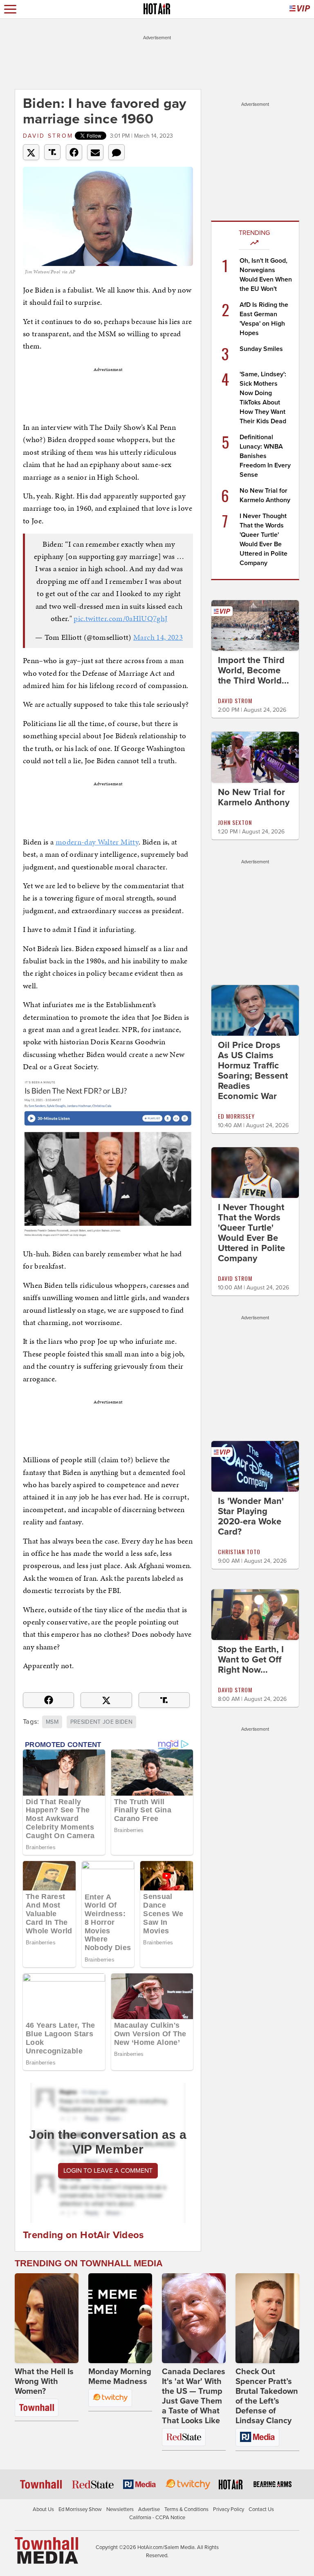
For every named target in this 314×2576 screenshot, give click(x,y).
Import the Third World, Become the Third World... (253, 670)
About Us (43, 2509)
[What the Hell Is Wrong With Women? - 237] (47, 2318)
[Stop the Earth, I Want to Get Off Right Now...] (255, 1614)
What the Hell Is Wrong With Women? (44, 2382)
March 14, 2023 (158, 637)
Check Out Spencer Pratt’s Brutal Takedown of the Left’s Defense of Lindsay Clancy (267, 2396)
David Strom (48, 136)
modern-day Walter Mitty (97, 842)
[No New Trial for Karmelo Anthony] (255, 757)
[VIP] (300, 9)
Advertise (149, 2509)
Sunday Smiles (261, 349)
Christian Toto (239, 1552)
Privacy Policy (229, 2509)
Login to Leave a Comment (108, 2171)
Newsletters (120, 2509)
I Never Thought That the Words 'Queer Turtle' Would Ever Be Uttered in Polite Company (251, 1233)
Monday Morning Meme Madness (120, 2377)
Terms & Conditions (186, 2509)
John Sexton (235, 822)
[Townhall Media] (46, 2550)
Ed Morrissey (236, 1116)
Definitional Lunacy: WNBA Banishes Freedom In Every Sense (265, 456)
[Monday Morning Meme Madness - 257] (120, 2318)
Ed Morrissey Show (80, 2509)
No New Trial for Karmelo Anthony (254, 797)
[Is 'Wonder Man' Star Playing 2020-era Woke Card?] (255, 1466)
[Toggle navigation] (10, 9)
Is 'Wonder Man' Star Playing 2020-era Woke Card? (251, 1516)
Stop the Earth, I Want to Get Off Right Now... (251, 1660)
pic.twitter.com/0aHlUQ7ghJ (120, 618)
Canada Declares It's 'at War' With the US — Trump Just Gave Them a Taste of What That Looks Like (194, 2396)
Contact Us (261, 2509)
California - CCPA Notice (157, 2518)
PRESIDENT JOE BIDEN (102, 1722)
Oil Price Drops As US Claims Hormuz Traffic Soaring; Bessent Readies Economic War (253, 1071)
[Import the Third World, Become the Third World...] (255, 625)
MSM (52, 1722)
